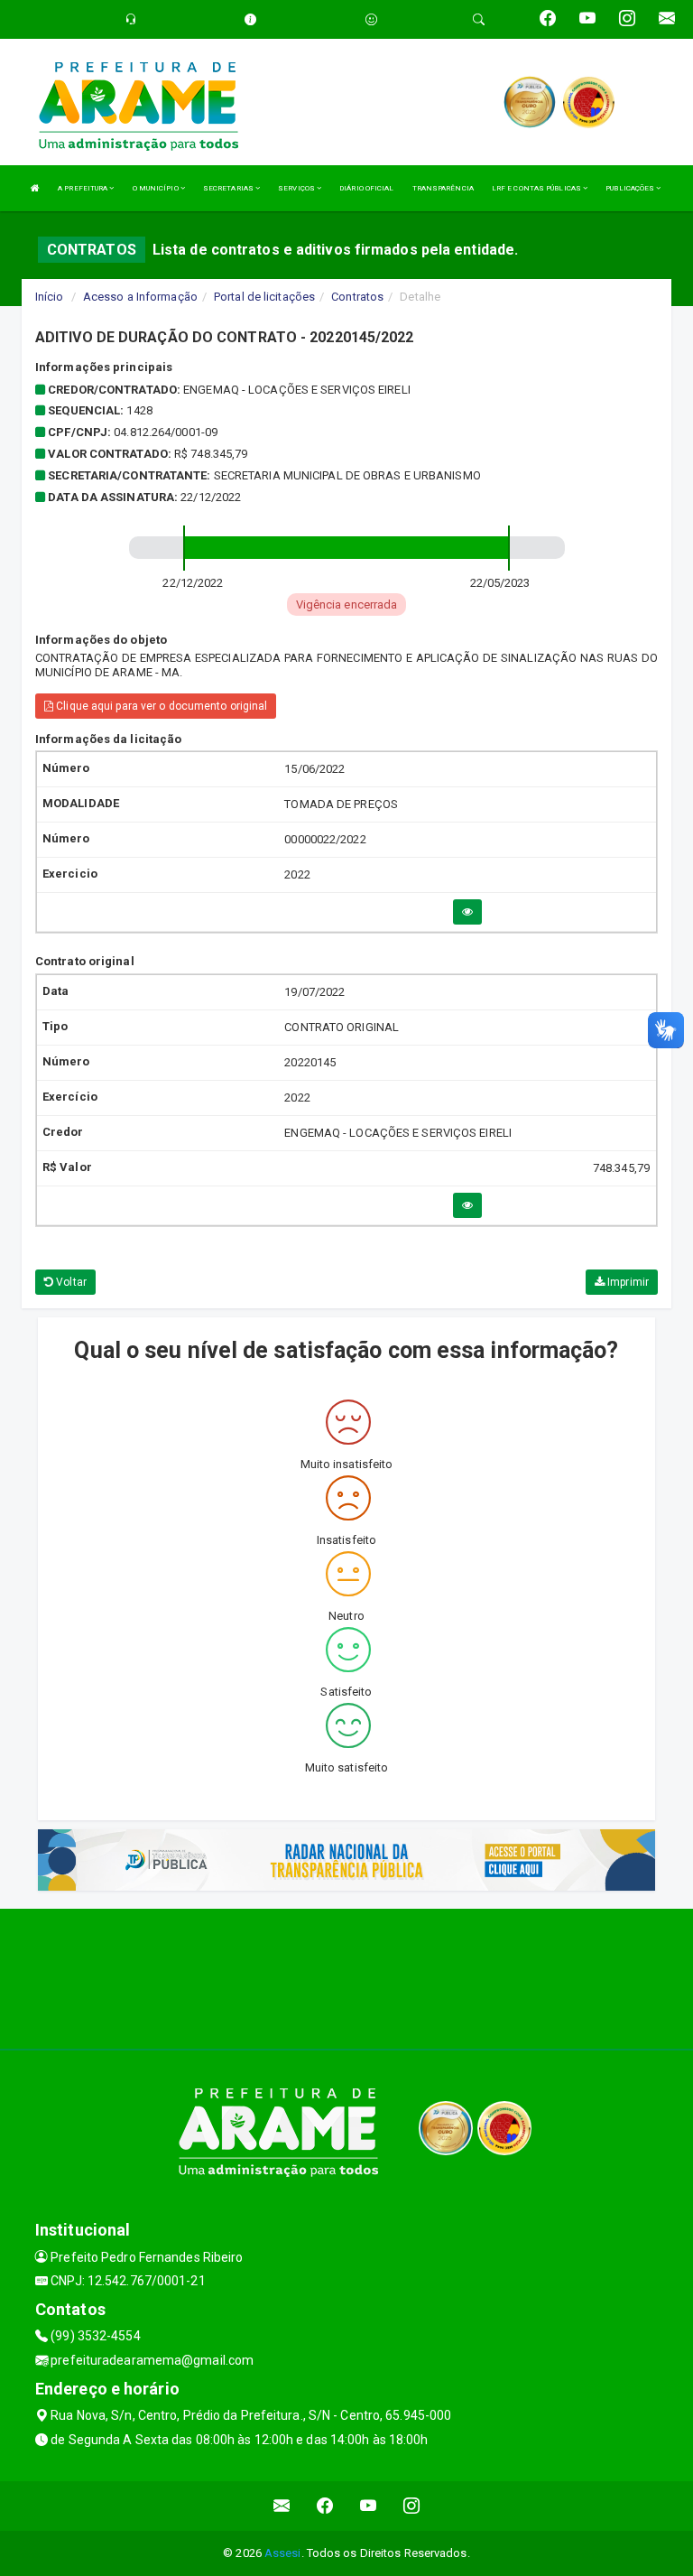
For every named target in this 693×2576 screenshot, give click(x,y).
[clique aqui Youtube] (369, 2506)
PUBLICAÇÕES (631, 188)
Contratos (357, 297)
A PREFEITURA (83, 188)
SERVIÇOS (297, 188)
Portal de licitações (264, 297)
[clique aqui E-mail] (282, 2506)
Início (50, 297)
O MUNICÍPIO (157, 188)
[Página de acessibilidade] (371, 19)
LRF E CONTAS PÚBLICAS (537, 188)
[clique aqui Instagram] (412, 2506)
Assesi (283, 2553)
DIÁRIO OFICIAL (366, 188)
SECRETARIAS (229, 188)
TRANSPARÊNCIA (443, 188)
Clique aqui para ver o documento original (160, 706)
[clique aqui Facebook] (325, 2506)
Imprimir (627, 1282)
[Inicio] (35, 188)
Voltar (70, 1282)
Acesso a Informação (140, 297)
